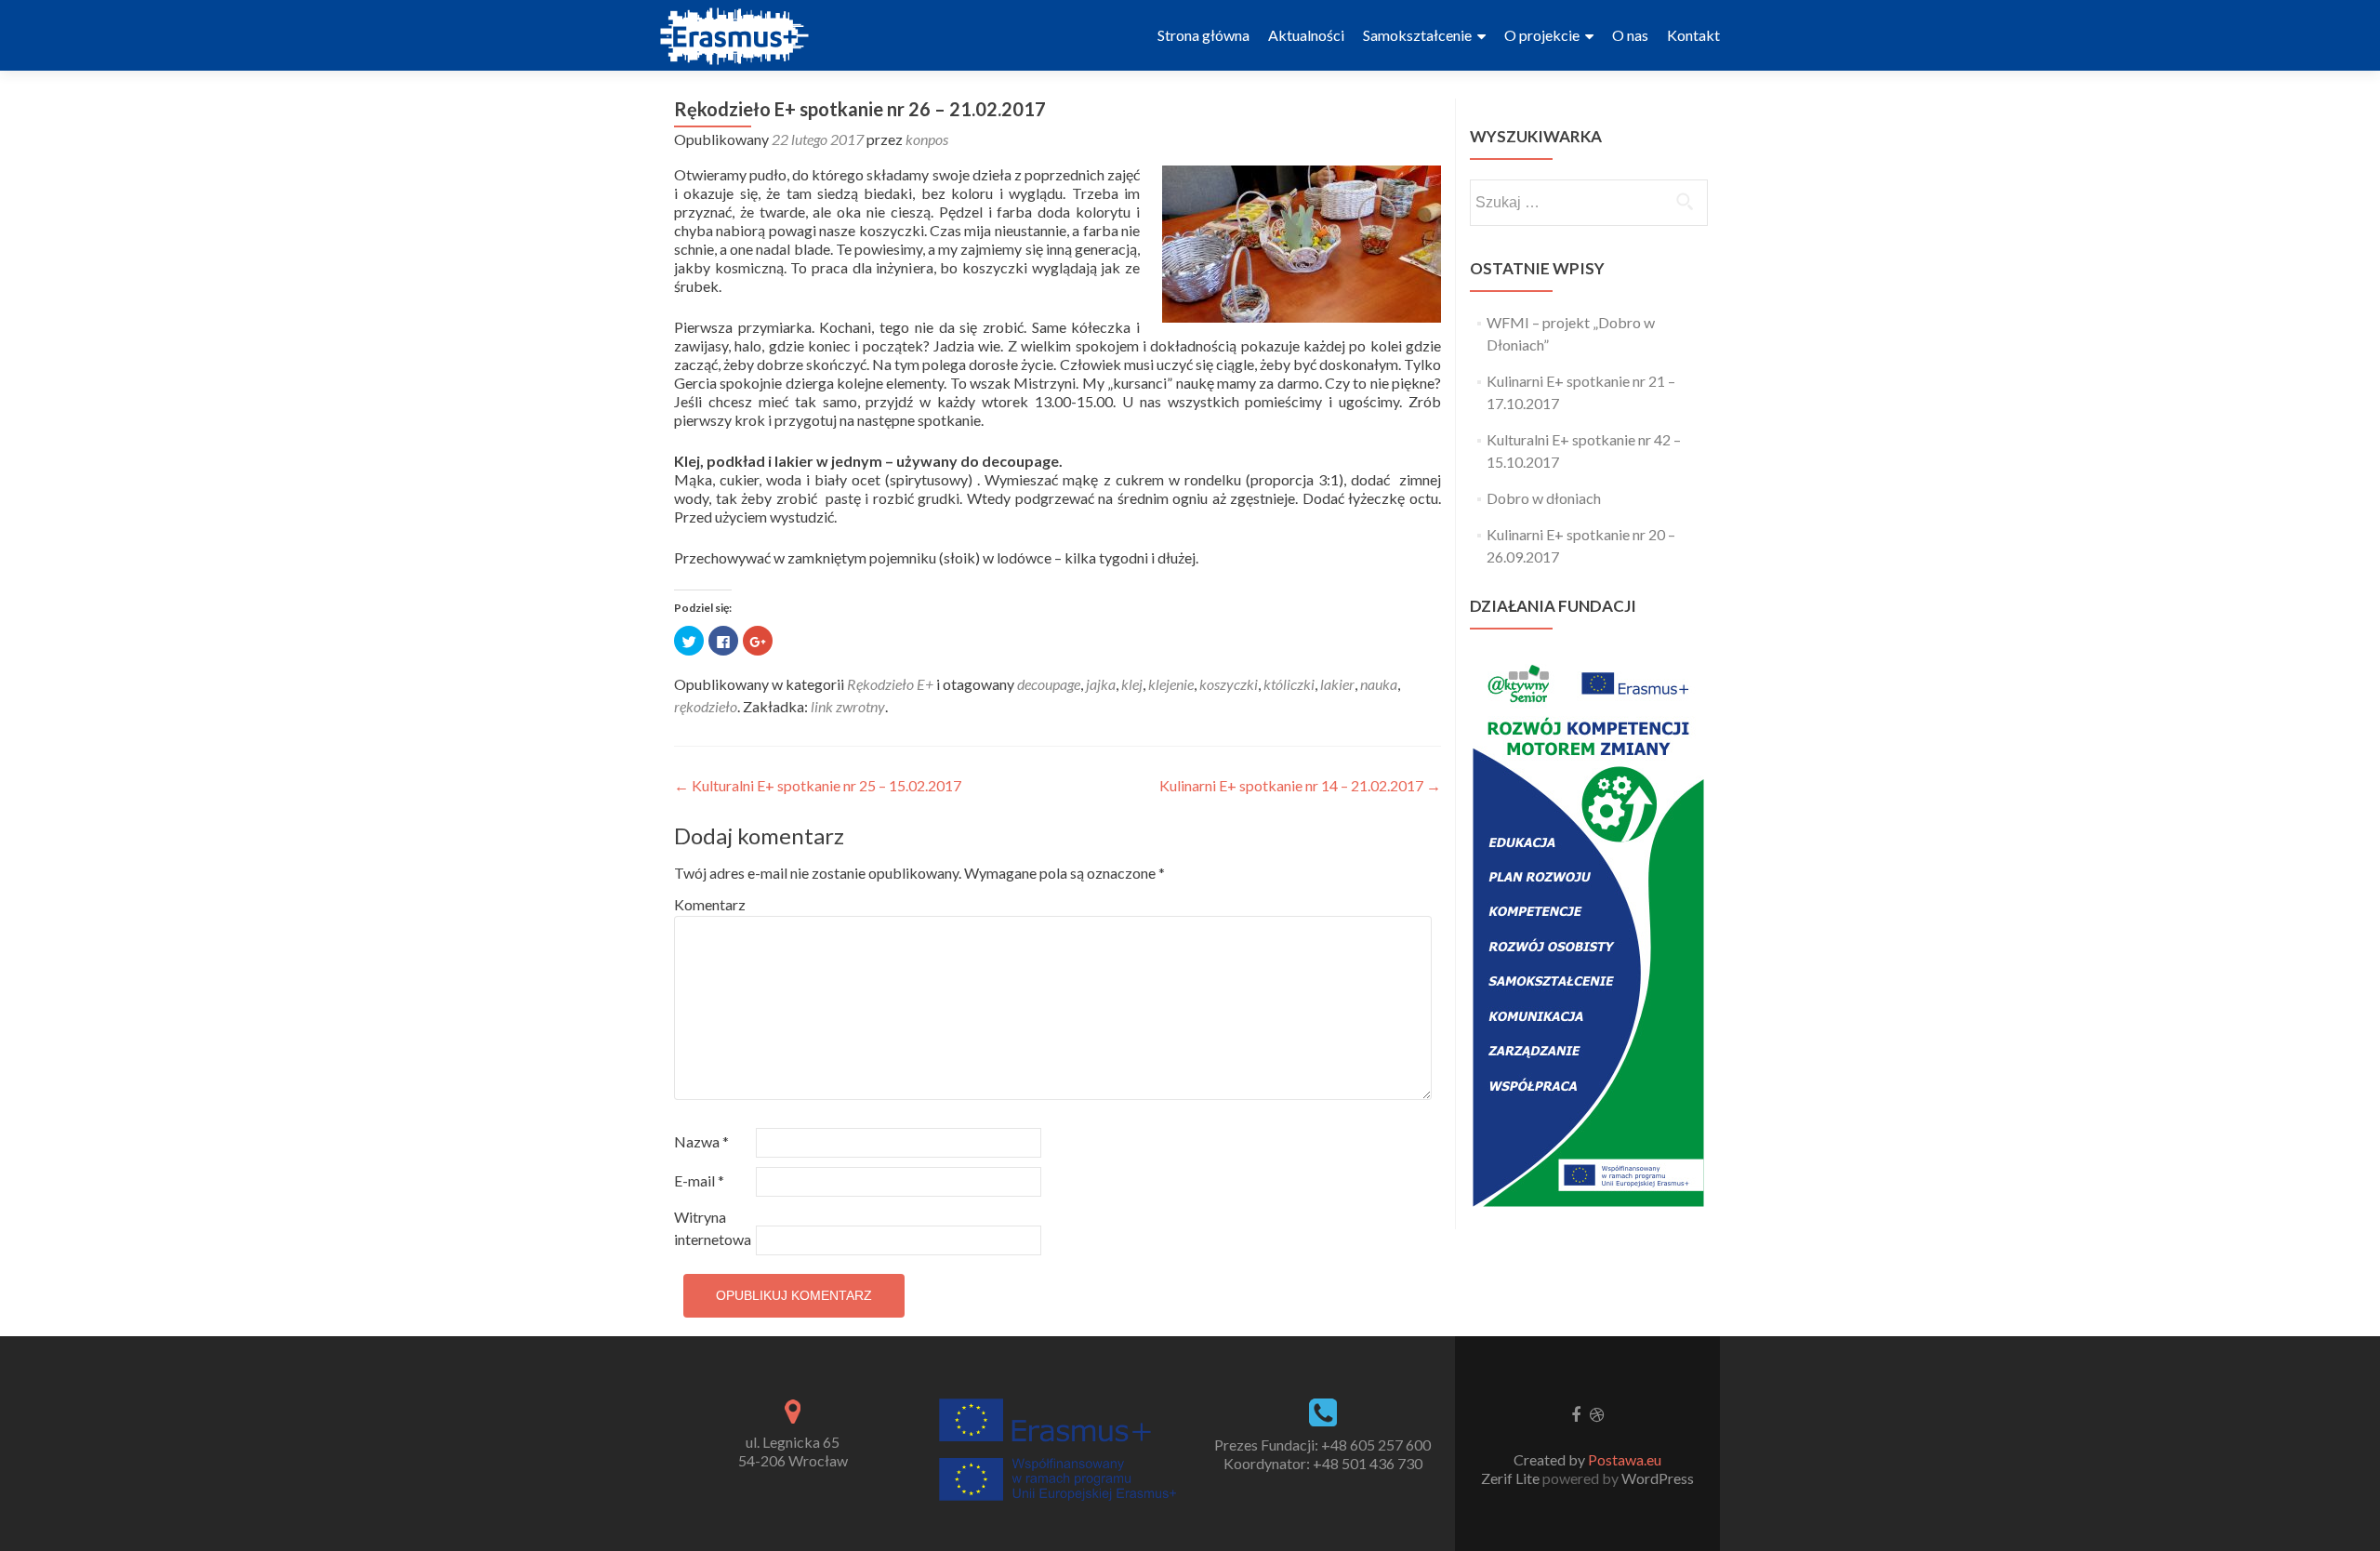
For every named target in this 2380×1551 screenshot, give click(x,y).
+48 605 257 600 (1376, 1445)
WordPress (1656, 1478)
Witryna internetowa (713, 1228)
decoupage (1049, 684)
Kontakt (1693, 35)
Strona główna (1203, 35)
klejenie (1171, 684)
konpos (927, 139)
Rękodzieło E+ (890, 684)
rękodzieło (706, 706)
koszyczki (1229, 684)
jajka (1101, 684)
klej (1132, 684)
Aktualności (1306, 35)
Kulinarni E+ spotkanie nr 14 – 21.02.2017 (1300, 785)
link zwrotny (848, 706)
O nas (1630, 35)
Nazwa (701, 1141)
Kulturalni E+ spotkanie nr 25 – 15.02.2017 (818, 785)
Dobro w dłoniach (1544, 498)
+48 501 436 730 (1368, 1463)
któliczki (1289, 684)
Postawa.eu (1625, 1459)
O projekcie (1545, 35)
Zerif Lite (1512, 1478)
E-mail (699, 1180)
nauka (1379, 684)
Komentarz (710, 904)
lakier (1337, 684)
